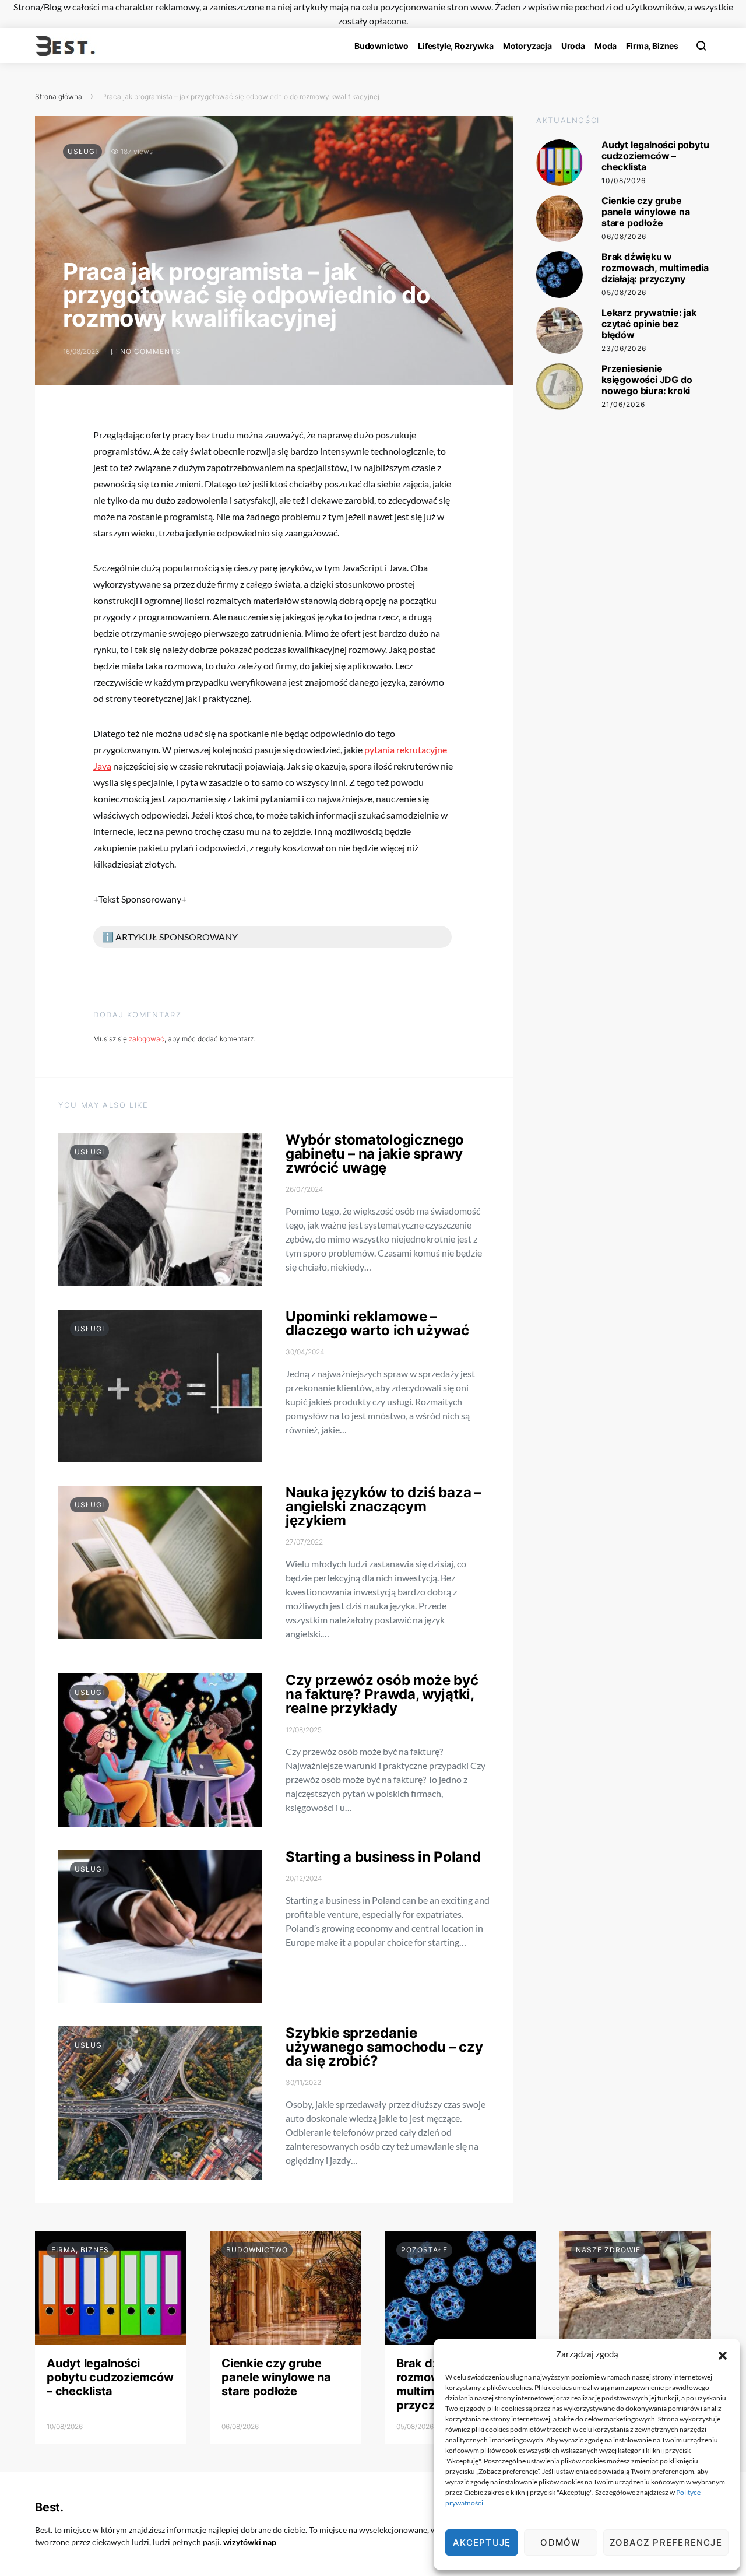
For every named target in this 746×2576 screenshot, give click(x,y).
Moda (606, 46)
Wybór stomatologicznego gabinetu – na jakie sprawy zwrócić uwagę (375, 1154)
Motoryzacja (527, 46)
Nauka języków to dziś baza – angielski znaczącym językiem (383, 1506)
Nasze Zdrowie (608, 2250)
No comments (150, 351)
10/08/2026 (624, 180)
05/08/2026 (624, 292)
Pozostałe (424, 2250)
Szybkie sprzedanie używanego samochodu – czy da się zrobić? (384, 2047)
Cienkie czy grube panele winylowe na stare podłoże (645, 212)
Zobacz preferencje (666, 2542)
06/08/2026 (624, 236)
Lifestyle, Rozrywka (456, 46)
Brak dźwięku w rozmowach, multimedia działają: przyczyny (655, 268)
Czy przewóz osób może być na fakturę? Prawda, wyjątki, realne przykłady (382, 1694)
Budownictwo (381, 46)
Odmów (560, 2542)
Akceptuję (482, 2542)
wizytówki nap (250, 2542)
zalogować (147, 1039)
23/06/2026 (624, 348)
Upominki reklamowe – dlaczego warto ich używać (377, 1323)
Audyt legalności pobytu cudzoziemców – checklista (655, 156)
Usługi (82, 151)
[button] (723, 2354)
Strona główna (59, 96)
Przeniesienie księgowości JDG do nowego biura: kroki (647, 380)
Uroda (573, 46)
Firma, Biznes (652, 46)
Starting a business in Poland (383, 1857)
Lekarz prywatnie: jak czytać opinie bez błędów (649, 324)
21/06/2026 (623, 404)
